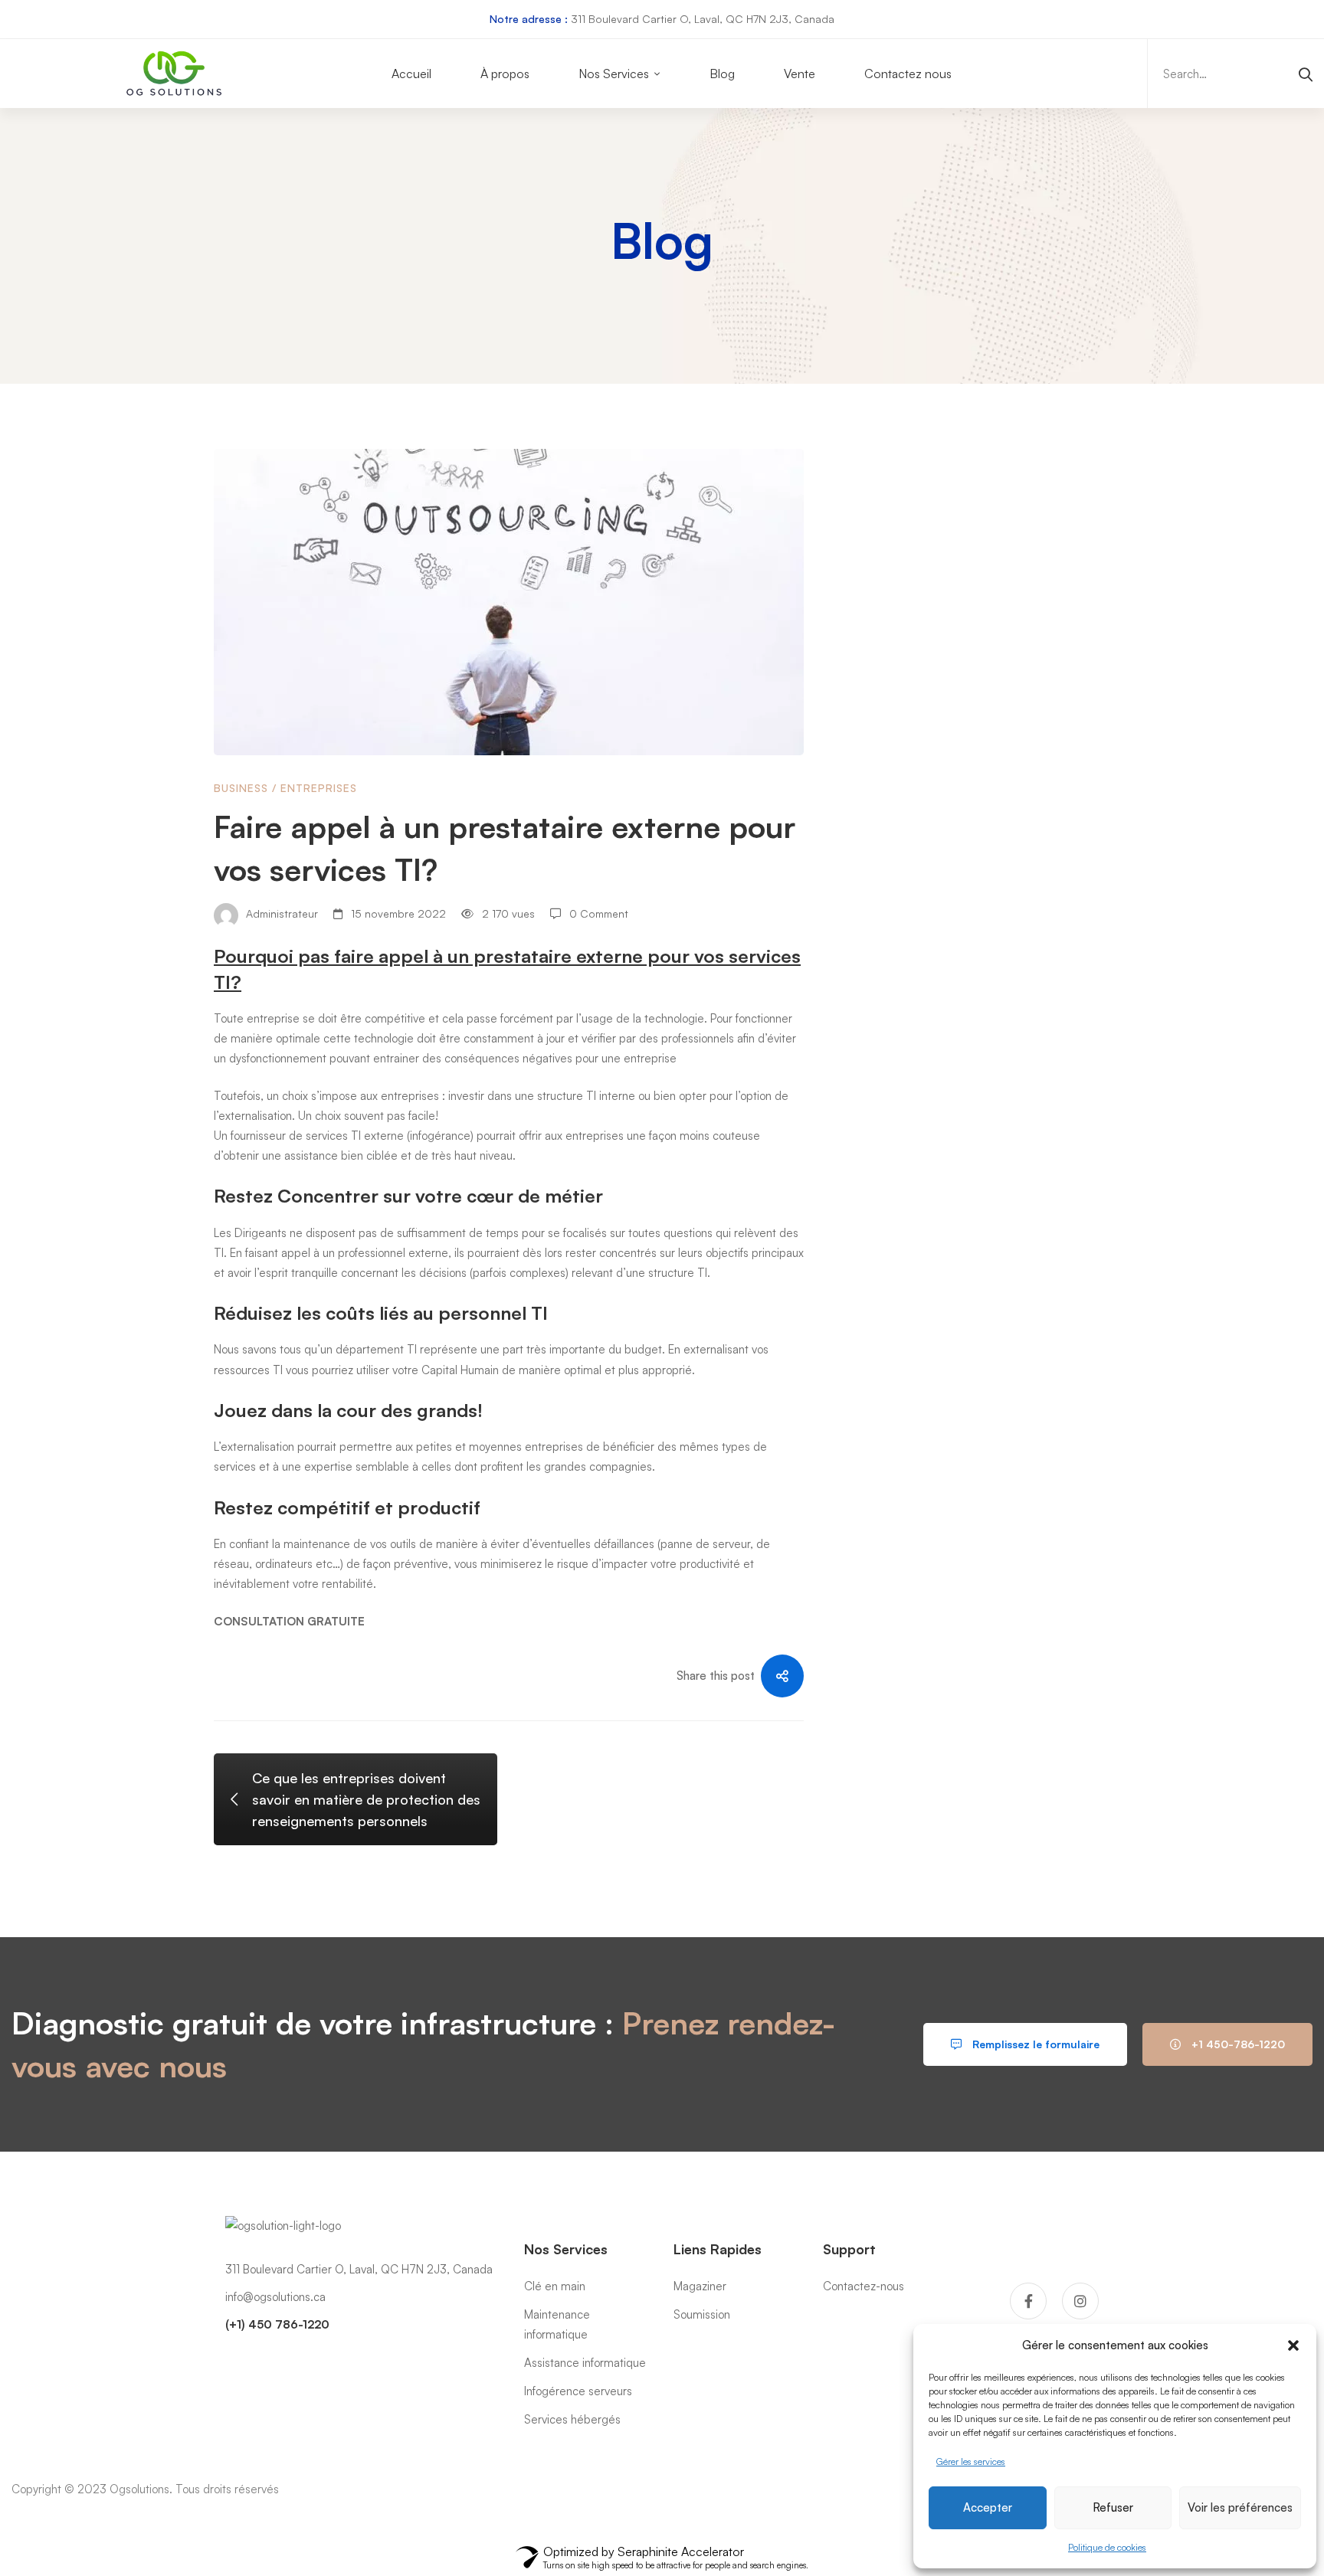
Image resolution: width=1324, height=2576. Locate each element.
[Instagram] (1080, 2301)
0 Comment (599, 913)
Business (241, 788)
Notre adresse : (529, 19)
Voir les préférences (1240, 2507)
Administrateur (280, 913)
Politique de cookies (1107, 2547)
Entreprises (319, 788)
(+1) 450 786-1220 (277, 2324)
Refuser (1113, 2507)
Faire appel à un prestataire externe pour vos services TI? (987, 659)
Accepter (988, 2507)
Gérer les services (971, 2461)
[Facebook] (1028, 2301)
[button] (1293, 2345)
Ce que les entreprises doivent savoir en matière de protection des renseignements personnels (988, 744)
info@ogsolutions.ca (275, 2297)
